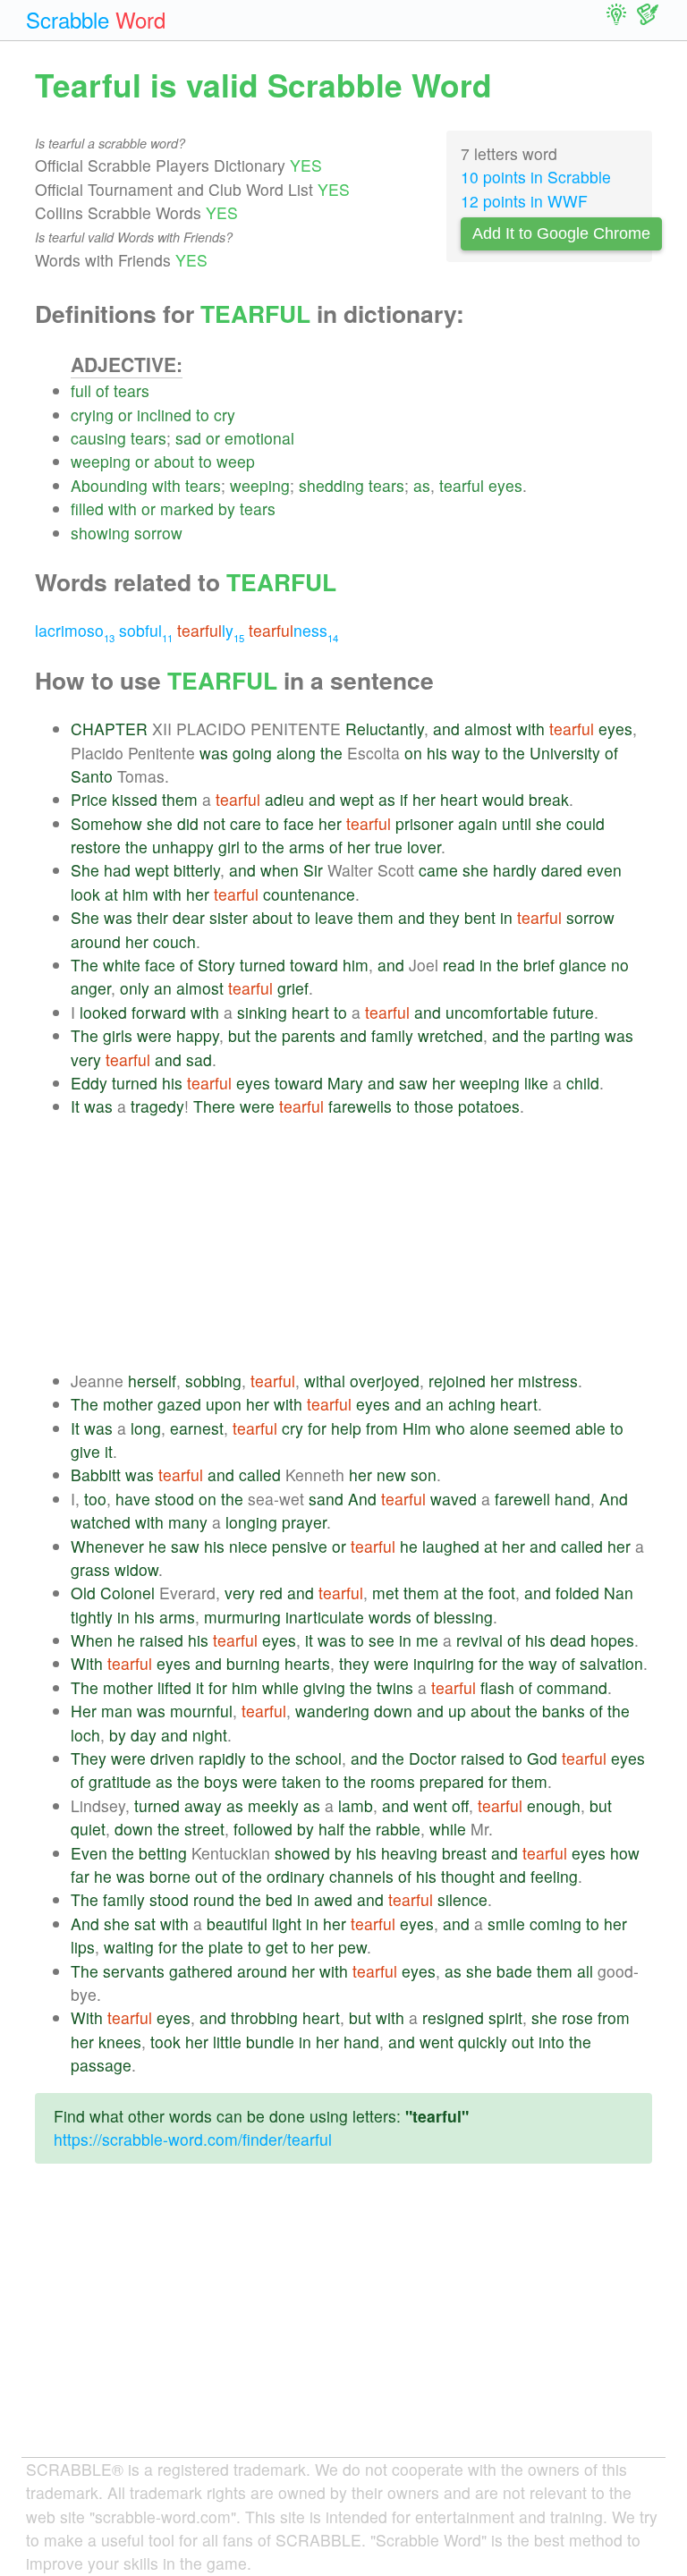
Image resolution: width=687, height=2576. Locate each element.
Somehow (106, 823)
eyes (505, 485)
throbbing (264, 2017)
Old (83, 1593)
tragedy (157, 1106)
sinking (262, 1012)
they (445, 917)
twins (395, 1687)
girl (229, 847)
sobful (146, 630)
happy (198, 1035)
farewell (522, 1499)
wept (357, 799)
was (214, 753)
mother (128, 1404)
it (109, 1451)
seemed (542, 1428)
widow (136, 1569)
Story (216, 965)
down (393, 1711)
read (459, 965)
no (620, 965)
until (517, 823)
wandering (332, 1711)
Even (89, 1853)
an (163, 988)
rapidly (222, 1758)
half (331, 1829)
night (210, 1735)
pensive (300, 1546)
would (503, 799)
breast (464, 1853)
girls (118, 1035)
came (438, 870)
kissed (135, 799)
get (277, 1947)
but (239, 1035)
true (389, 847)
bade (514, 1971)
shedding (331, 485)
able (590, 1428)
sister (229, 917)
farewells (360, 1106)
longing (251, 1522)
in (506, 917)
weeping (101, 461)
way (466, 753)
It (75, 1106)
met (386, 1593)
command (572, 1687)
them (180, 799)
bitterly (197, 870)
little (227, 2042)
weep (236, 461)
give (85, 1451)
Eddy (89, 1083)
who (450, 1428)
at (111, 894)
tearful (462, 485)
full (81, 390)
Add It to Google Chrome (561, 233)
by (227, 508)
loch (85, 1735)
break (549, 799)
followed (263, 1829)
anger (91, 988)
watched (101, 1522)
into (551, 2042)
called (260, 1474)
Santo (92, 776)
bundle (270, 2042)
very (86, 1059)
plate (226, 1947)
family (392, 1035)
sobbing (213, 1381)
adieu (284, 799)
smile (506, 1924)
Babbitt (96, 1474)
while (280, 1687)
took (165, 2042)
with (166, 485)
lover (424, 847)
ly (211, 630)
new (391, 1474)
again (478, 823)
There (214, 1106)
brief (539, 965)
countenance (309, 894)
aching (472, 1404)
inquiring (444, 1663)
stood (174, 1499)
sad (188, 438)
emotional (259, 438)
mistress (548, 1381)
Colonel (127, 1593)
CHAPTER (109, 729)
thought (468, 1876)
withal (325, 1381)
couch (174, 941)
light (287, 1924)
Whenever (107, 1546)
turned (263, 965)
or (125, 415)
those (434, 1106)
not (214, 823)
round (214, 1899)
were (154, 1035)
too (95, 1499)
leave (334, 917)
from (382, 1428)
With (87, 1663)
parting (575, 1035)
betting (163, 1853)
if (404, 799)
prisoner (424, 823)
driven (172, 1758)
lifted (174, 1687)
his (437, 753)
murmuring (242, 1617)
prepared (452, 1781)
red (271, 1593)
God (542, 1758)
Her (84, 1711)
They (89, 1758)
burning (253, 1663)
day (144, 1735)
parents (309, 1035)
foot (502, 1593)
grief (293, 988)
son (424, 1474)
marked (187, 508)
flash (497, 1687)
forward (159, 1012)
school (318, 1758)
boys (221, 1781)
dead (568, 1640)
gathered (201, 1971)
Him (417, 1428)
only (135, 988)
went (430, 1805)
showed (302, 1853)
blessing (463, 1617)
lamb (356, 1805)
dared (562, 870)
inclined (164, 415)
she (160, 823)
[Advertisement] (361, 1244)
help (346, 1428)
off (460, 1805)
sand (326, 1499)
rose (577, 2017)
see (382, 1640)
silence (462, 1899)
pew (352, 1947)
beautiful (237, 1924)
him (136, 894)
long (146, 1428)
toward (314, 965)
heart (459, 799)
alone (489, 1428)
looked (103, 1012)
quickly (483, 2042)
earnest (197, 1428)
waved (454, 1499)
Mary (345, 1083)
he (157, 1546)
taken (301, 1781)
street (204, 1829)
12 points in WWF (524, 201)
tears (131, 390)
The (85, 965)
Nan (619, 1593)
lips (83, 1947)
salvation (611, 1663)
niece (248, 1546)
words (390, 1617)
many (188, 1522)
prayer (304, 1522)
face (299, 823)
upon (224, 1404)
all (585, 1971)
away (203, 1805)
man (117, 1711)
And (362, 1499)
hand (572, 1499)
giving (324, 1687)
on (413, 753)
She (85, 870)
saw (413, 1083)
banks (564, 1711)
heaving (409, 1853)
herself (152, 1381)
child (583, 1083)
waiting (129, 1947)
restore (96, 847)
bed (279, 1899)
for (317, 1428)
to (203, 415)
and (446, 729)
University (565, 753)
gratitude (120, 1781)
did (188, 823)
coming (556, 1924)
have (133, 1499)
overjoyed (385, 1381)
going (252, 753)
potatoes (489, 1106)
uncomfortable (497, 1012)
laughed (451, 1546)
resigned (453, 2017)
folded (577, 1593)
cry (225, 415)
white (122, 965)
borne (170, 1876)
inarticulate (325, 1617)
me (427, 1640)
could (585, 823)
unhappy (183, 847)
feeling (554, 1876)
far (80, 1876)
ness (293, 630)
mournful (201, 1711)
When (92, 1640)
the (331, 753)
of (102, 390)
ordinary (296, 1876)
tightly (92, 1617)
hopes (612, 1640)
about (174, 461)
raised (161, 1640)
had (117, 870)
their (153, 917)
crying (92, 415)
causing (98, 438)
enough (554, 1805)
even (604, 870)
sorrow (158, 533)
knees (120, 2042)
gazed (179, 1404)
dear (189, 917)
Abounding (109, 485)
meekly (273, 1805)
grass (90, 1569)
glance (583, 965)
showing (100, 533)
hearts (307, 1663)
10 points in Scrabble (536, 177)
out (206, 1876)
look (85, 894)
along (296, 753)
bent (480, 917)
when (280, 870)
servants (134, 1971)
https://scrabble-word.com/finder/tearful (193, 2139)
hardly (515, 870)
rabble (398, 1829)
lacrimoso (75, 630)
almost (488, 729)
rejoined (457, 1381)
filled (87, 508)
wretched (450, 1035)
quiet (88, 1829)
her (424, 799)
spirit (505, 2017)
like (536, 1083)
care (246, 823)
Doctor (433, 1758)
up (457, 1711)
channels (361, 1876)
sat (145, 1924)
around (96, 941)
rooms (393, 1781)
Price (89, 799)
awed (333, 1899)
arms (307, 847)
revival (479, 1640)
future (573, 1012)
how (625, 1853)
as (422, 485)
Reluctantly (385, 729)
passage (101, 2065)
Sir (313, 870)
